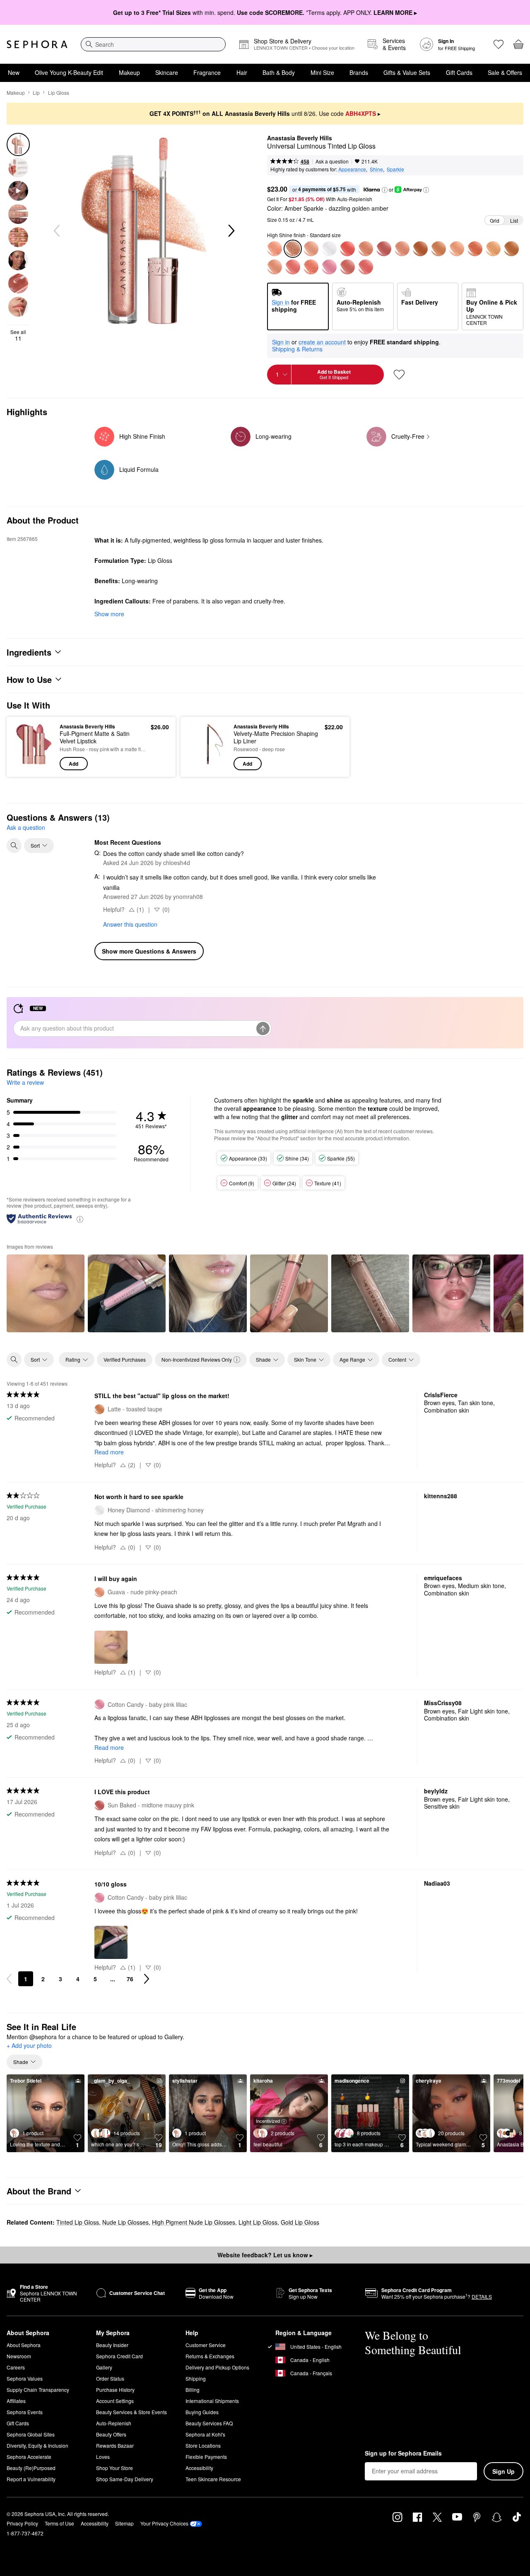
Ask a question (332, 161)
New (14, 72)
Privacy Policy (22, 2523)
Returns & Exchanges (210, 2356)
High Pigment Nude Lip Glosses (194, 2222)
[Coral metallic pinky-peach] (366, 267)
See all (18, 335)
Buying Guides (202, 2412)
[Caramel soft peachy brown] (420, 249)
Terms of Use (59, 2523)
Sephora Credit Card (119, 2356)
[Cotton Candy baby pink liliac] (329, 267)
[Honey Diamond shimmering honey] (329, 249)
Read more (109, 1452)
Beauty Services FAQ (209, 2423)
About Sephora (24, 2345)
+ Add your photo (29, 2046)
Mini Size (322, 72)
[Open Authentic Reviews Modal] (80, 1219)
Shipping (196, 2378)
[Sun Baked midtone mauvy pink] (384, 249)
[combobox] (153, 44)
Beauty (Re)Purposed (31, 2468)
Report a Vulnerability (31, 2479)
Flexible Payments (206, 2457)
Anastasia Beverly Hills (300, 138)
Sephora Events (25, 2412)
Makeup (129, 72)
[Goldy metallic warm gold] (366, 249)
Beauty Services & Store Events (131, 2412)
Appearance (352, 169)
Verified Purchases (125, 1359)
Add (73, 764)
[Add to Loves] (399, 375)
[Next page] (147, 1979)
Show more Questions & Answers (149, 951)
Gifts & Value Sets (407, 72)
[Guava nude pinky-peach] (275, 267)
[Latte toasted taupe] (438, 249)
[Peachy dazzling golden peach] (275, 249)
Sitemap (124, 2523)
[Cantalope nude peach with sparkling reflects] (457, 249)
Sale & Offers (505, 72)
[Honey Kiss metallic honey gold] (493, 249)
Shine (376, 169)
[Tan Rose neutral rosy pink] (293, 267)
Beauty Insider (112, 2345)
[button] (385, 190)
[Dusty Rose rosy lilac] (347, 267)
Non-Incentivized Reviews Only (197, 1359)
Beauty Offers (111, 2434)
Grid (495, 220)
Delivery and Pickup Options (217, 2367)
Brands (359, 72)
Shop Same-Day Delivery (125, 2479)
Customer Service (206, 2345)
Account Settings (115, 2401)
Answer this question (130, 924)
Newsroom (19, 2356)
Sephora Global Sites (31, 2434)
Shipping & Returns (297, 349)
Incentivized (268, 2121)
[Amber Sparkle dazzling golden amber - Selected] (293, 249)
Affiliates (16, 2401)
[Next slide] (231, 231)
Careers (16, 2367)
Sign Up (503, 2471)
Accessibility (199, 2468)
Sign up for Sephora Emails (403, 2453)
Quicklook (34, 764)
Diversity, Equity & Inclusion (37, 2445)
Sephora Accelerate (29, 2457)
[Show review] (46, 1293)
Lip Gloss (59, 93)
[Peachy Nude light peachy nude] (311, 249)
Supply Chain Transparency (38, 2390)
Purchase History (115, 2390)
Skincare (167, 72)
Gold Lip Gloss (300, 2222)
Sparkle (395, 169)
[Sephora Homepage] (37, 44)
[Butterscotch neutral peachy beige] (511, 249)
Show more (109, 614)
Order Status (110, 2378)
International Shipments (212, 2401)
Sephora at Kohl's (205, 2434)
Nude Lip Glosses (125, 2222)
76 (130, 1979)
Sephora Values (25, 2378)
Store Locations (203, 2445)
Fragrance (207, 72)
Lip (36, 93)
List (514, 220)
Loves (103, 2457)
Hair (242, 72)
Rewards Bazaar (115, 2445)
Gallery (104, 2367)
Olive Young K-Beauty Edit (69, 72)
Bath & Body (279, 72)
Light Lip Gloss (258, 2222)
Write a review (25, 1082)
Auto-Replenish (114, 2423)
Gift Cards (459, 72)
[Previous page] (9, 1979)
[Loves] (499, 44)
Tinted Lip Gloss (78, 2222)
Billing (193, 2390)
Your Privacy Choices (164, 2523)
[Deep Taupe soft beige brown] (402, 249)
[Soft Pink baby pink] (347, 249)
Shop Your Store (114, 2468)
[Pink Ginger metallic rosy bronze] (475, 249)
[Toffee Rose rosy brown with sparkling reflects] (311, 267)
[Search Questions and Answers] (14, 846)
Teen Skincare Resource (213, 2479)
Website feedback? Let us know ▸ (265, 2255)
